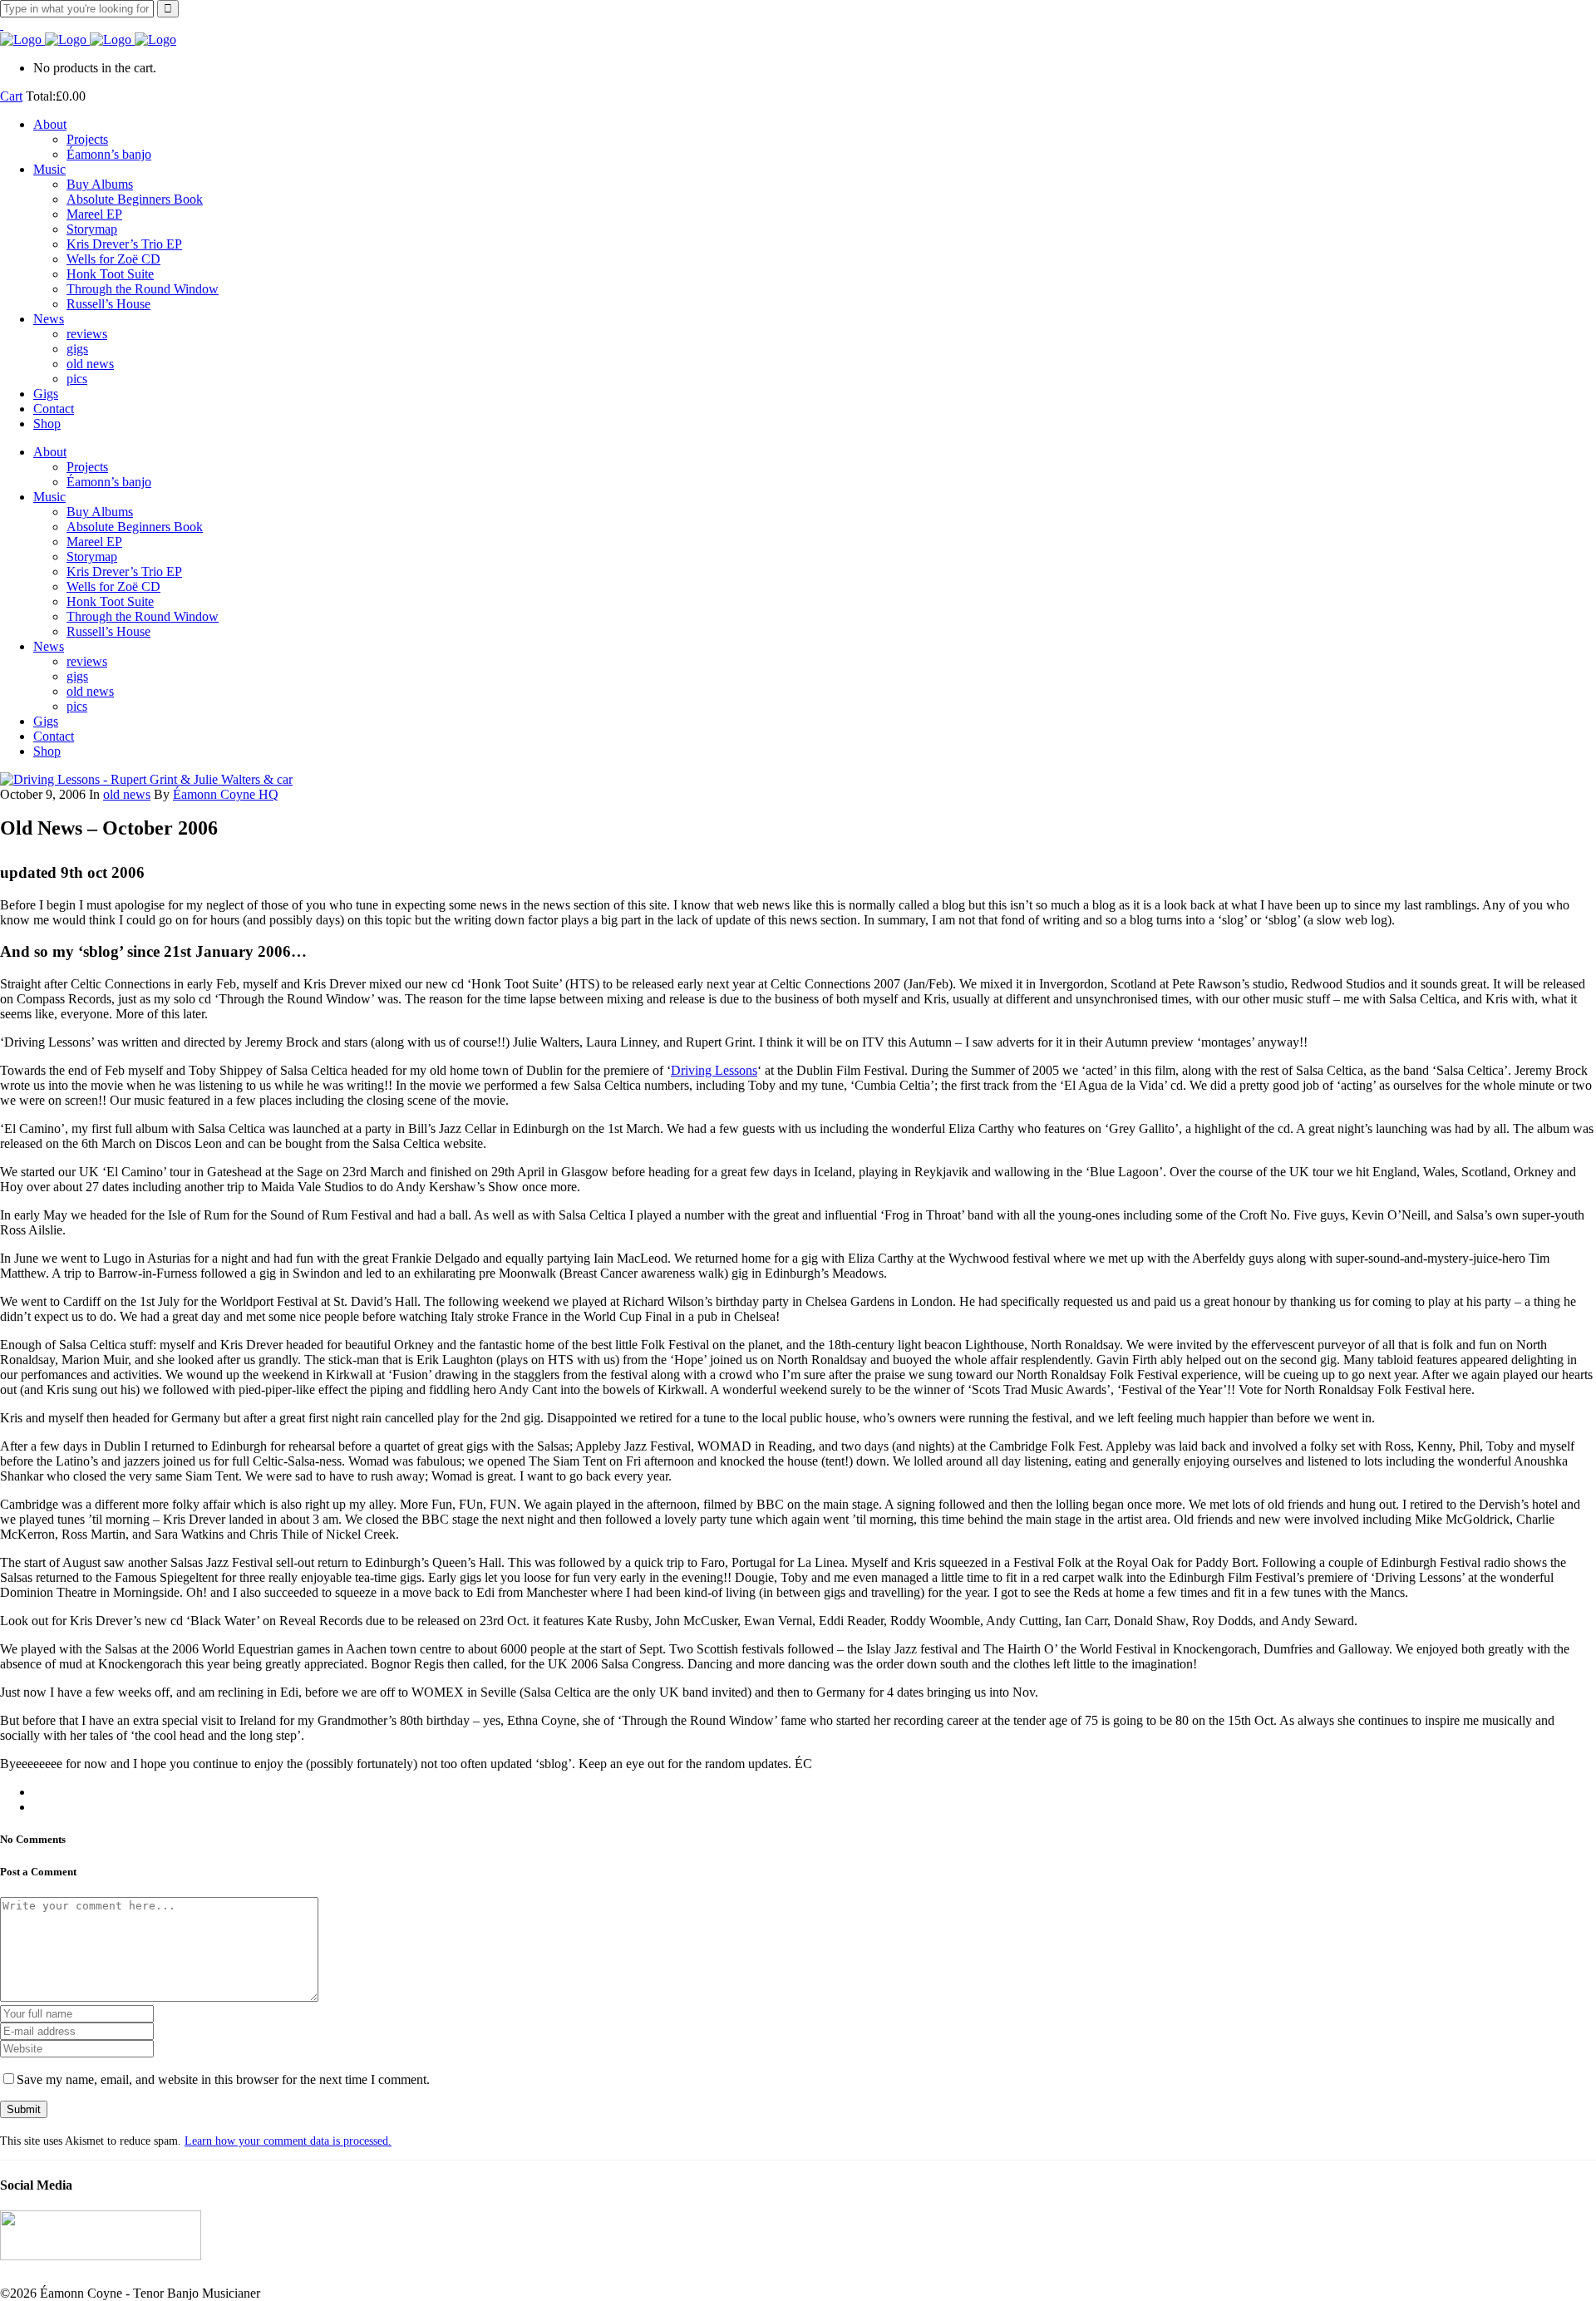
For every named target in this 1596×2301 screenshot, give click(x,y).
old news (127, 794)
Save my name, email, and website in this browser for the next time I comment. (223, 2079)
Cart (11, 96)
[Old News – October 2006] (146, 779)
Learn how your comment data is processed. (288, 2141)
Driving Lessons (714, 1070)
